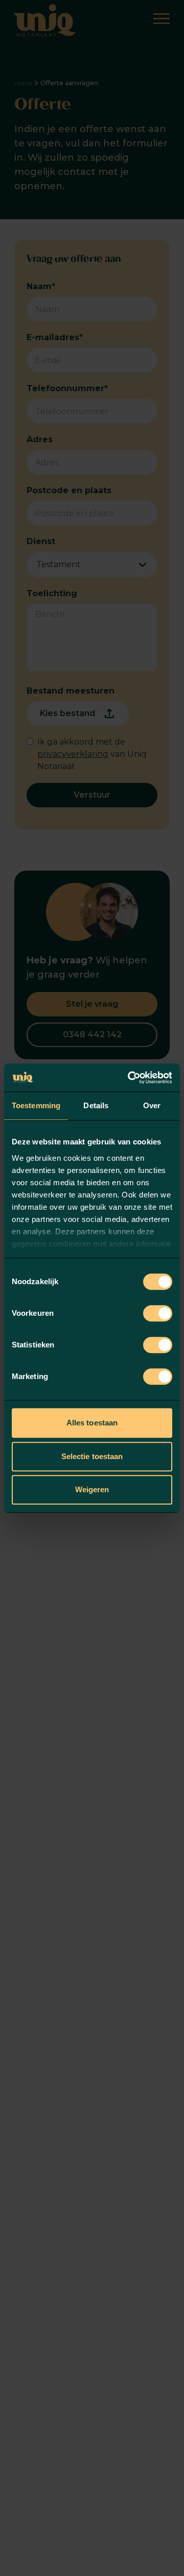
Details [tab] (96, 1105)
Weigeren (92, 1489)
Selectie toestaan (92, 1456)
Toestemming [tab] (36, 1105)
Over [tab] (152, 1105)
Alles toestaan (92, 1423)
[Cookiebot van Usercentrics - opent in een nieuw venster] (130, 1078)
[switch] (158, 1313)
